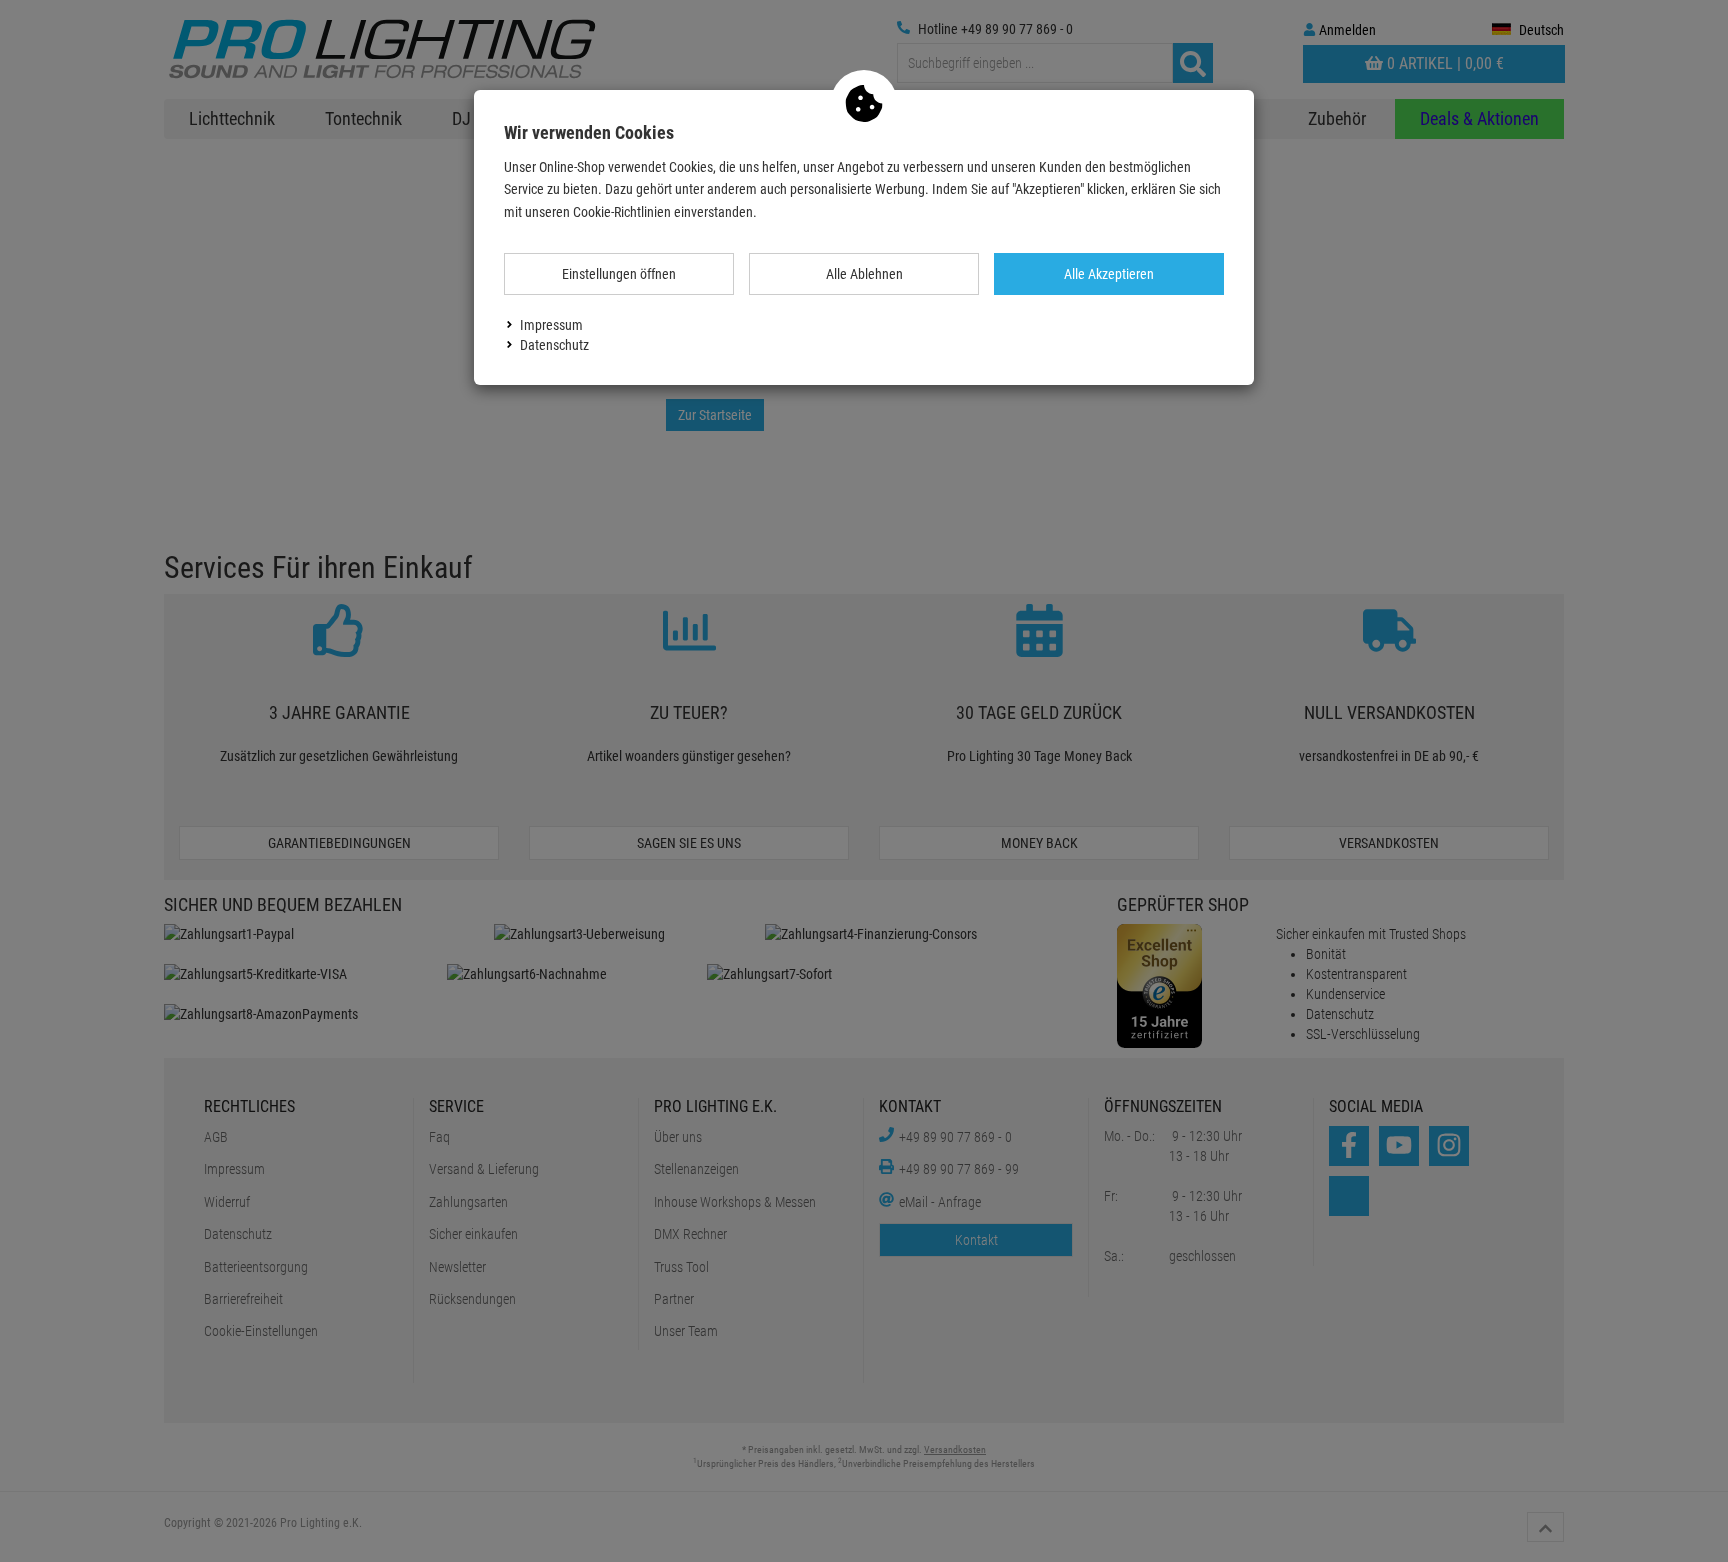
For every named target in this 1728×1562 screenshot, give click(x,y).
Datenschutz (554, 345)
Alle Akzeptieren (1109, 274)
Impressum (551, 325)
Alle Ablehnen (864, 274)
